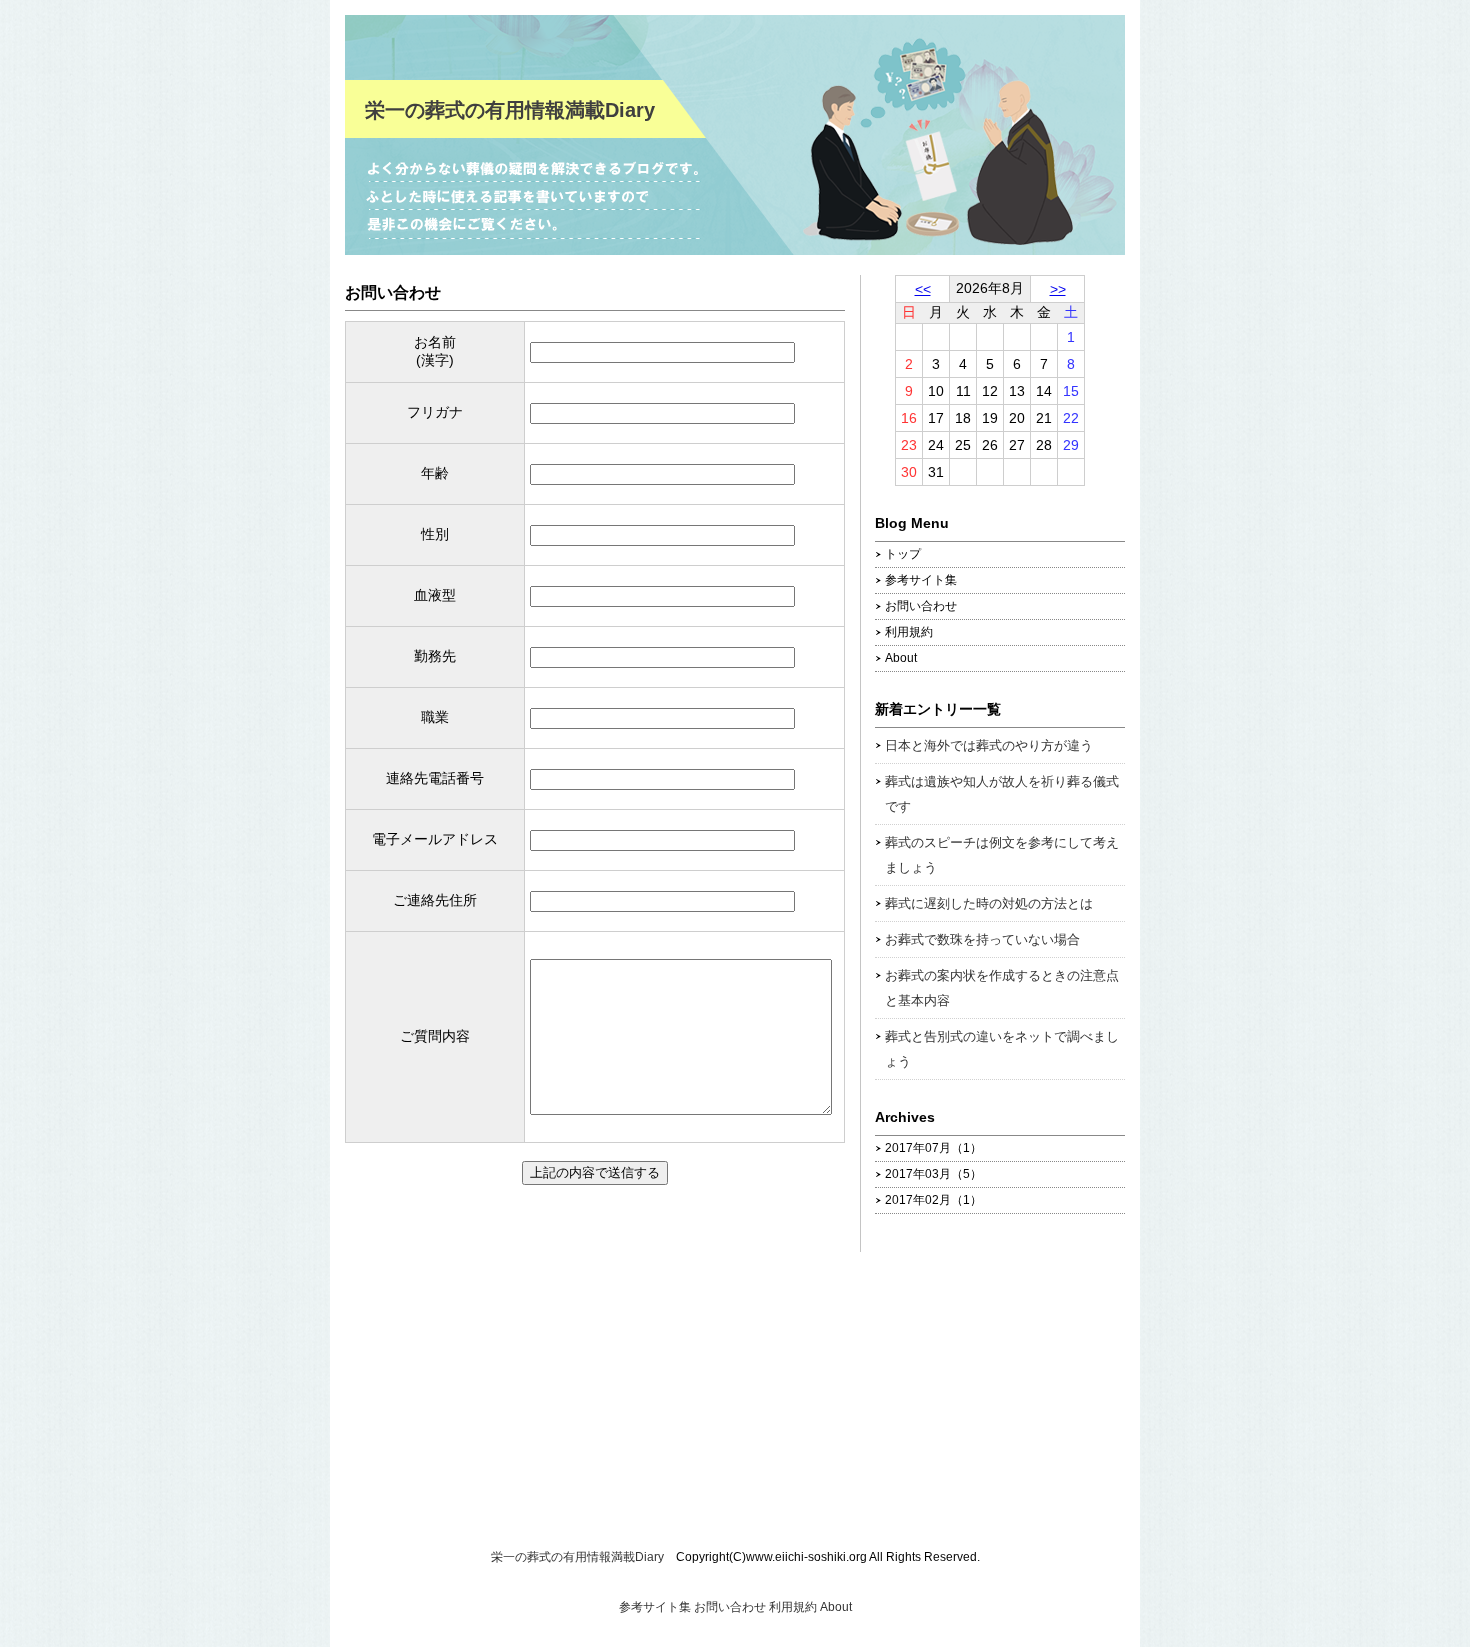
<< (923, 289)
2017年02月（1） (933, 1200)
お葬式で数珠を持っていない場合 (982, 939)
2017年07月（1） (933, 1148)
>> (1058, 289)
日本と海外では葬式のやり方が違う (989, 745)
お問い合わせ (393, 292)
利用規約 (909, 632)
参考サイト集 (921, 580)
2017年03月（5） (933, 1174)
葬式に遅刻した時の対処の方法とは (989, 903)
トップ (903, 554)
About (901, 658)
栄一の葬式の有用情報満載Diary (510, 110)
